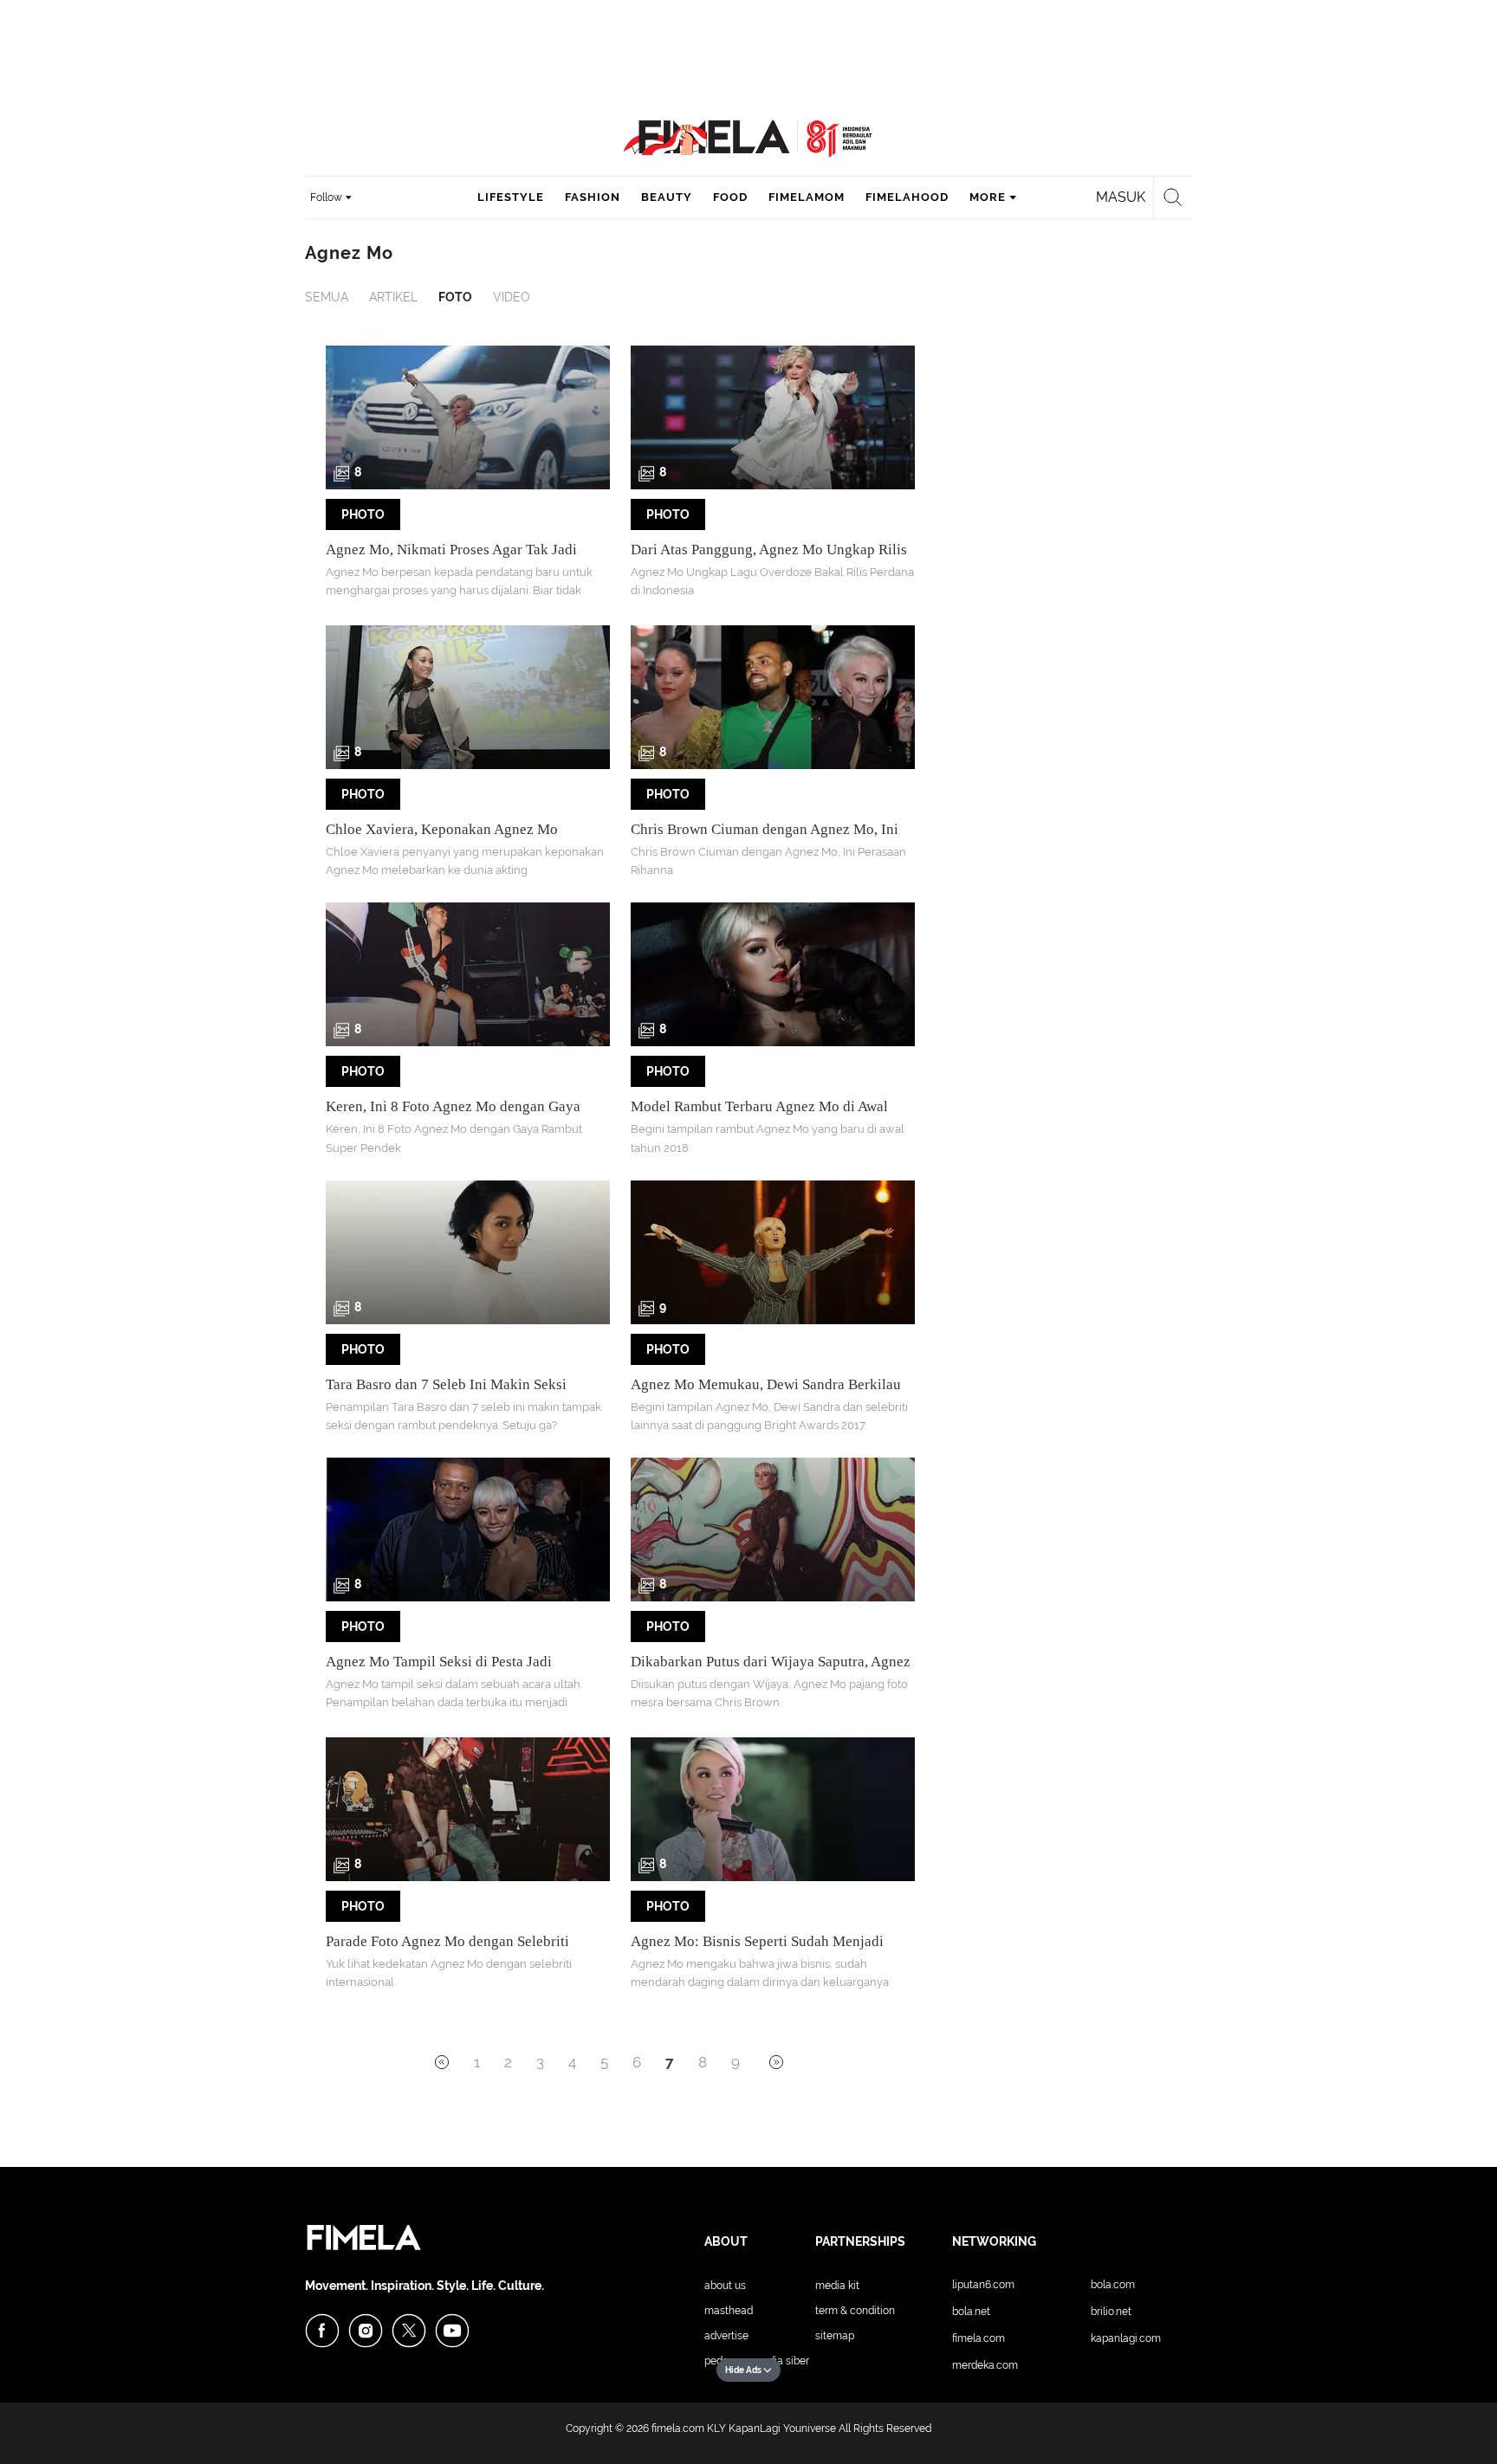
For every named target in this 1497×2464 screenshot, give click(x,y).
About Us (725, 2286)
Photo (363, 514)
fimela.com (678, 2428)
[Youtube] (452, 2331)
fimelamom (807, 197)
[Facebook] (322, 2331)
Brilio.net (1111, 2312)
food (730, 197)
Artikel (393, 297)
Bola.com (1113, 2285)
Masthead (729, 2311)
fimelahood (907, 197)
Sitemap (835, 2336)
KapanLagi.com (1126, 2338)
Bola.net (971, 2312)
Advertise (726, 2336)
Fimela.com (979, 2338)
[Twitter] (409, 2331)
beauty (667, 197)
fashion (593, 197)
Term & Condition (855, 2311)
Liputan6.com (983, 2285)
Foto (455, 297)
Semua (327, 297)
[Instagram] (366, 2331)
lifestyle (511, 197)
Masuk (1121, 197)
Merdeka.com (985, 2365)
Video (512, 297)
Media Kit (837, 2286)
